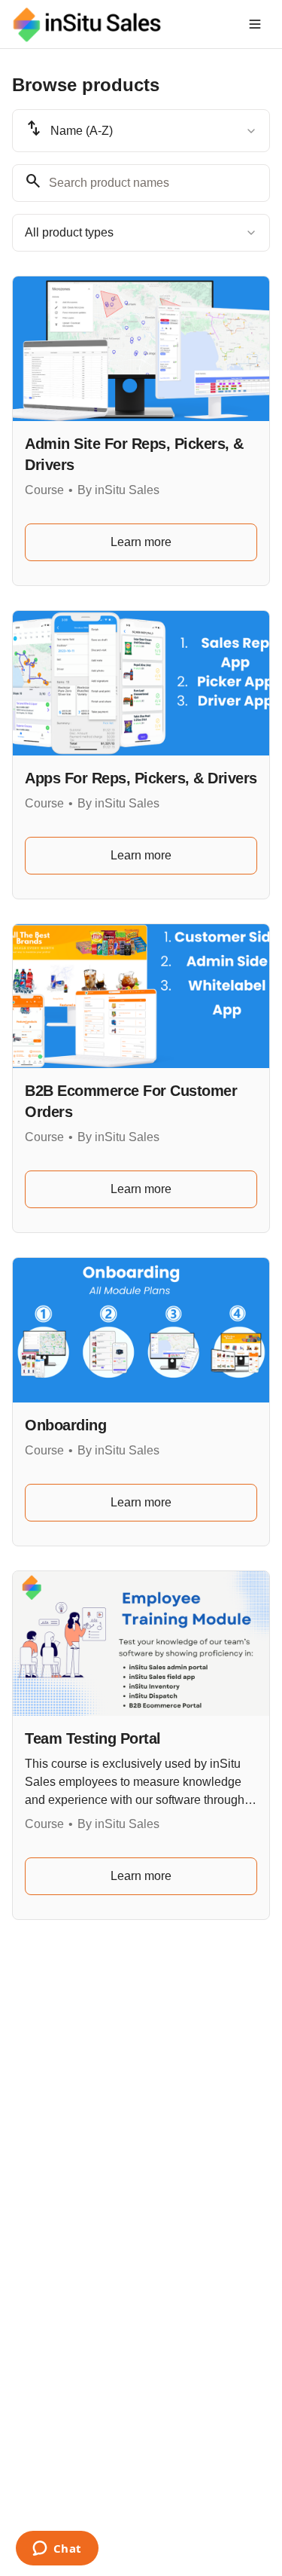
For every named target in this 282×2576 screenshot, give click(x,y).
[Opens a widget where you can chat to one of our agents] (57, 2550)
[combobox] (141, 131)
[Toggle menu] (255, 24)
